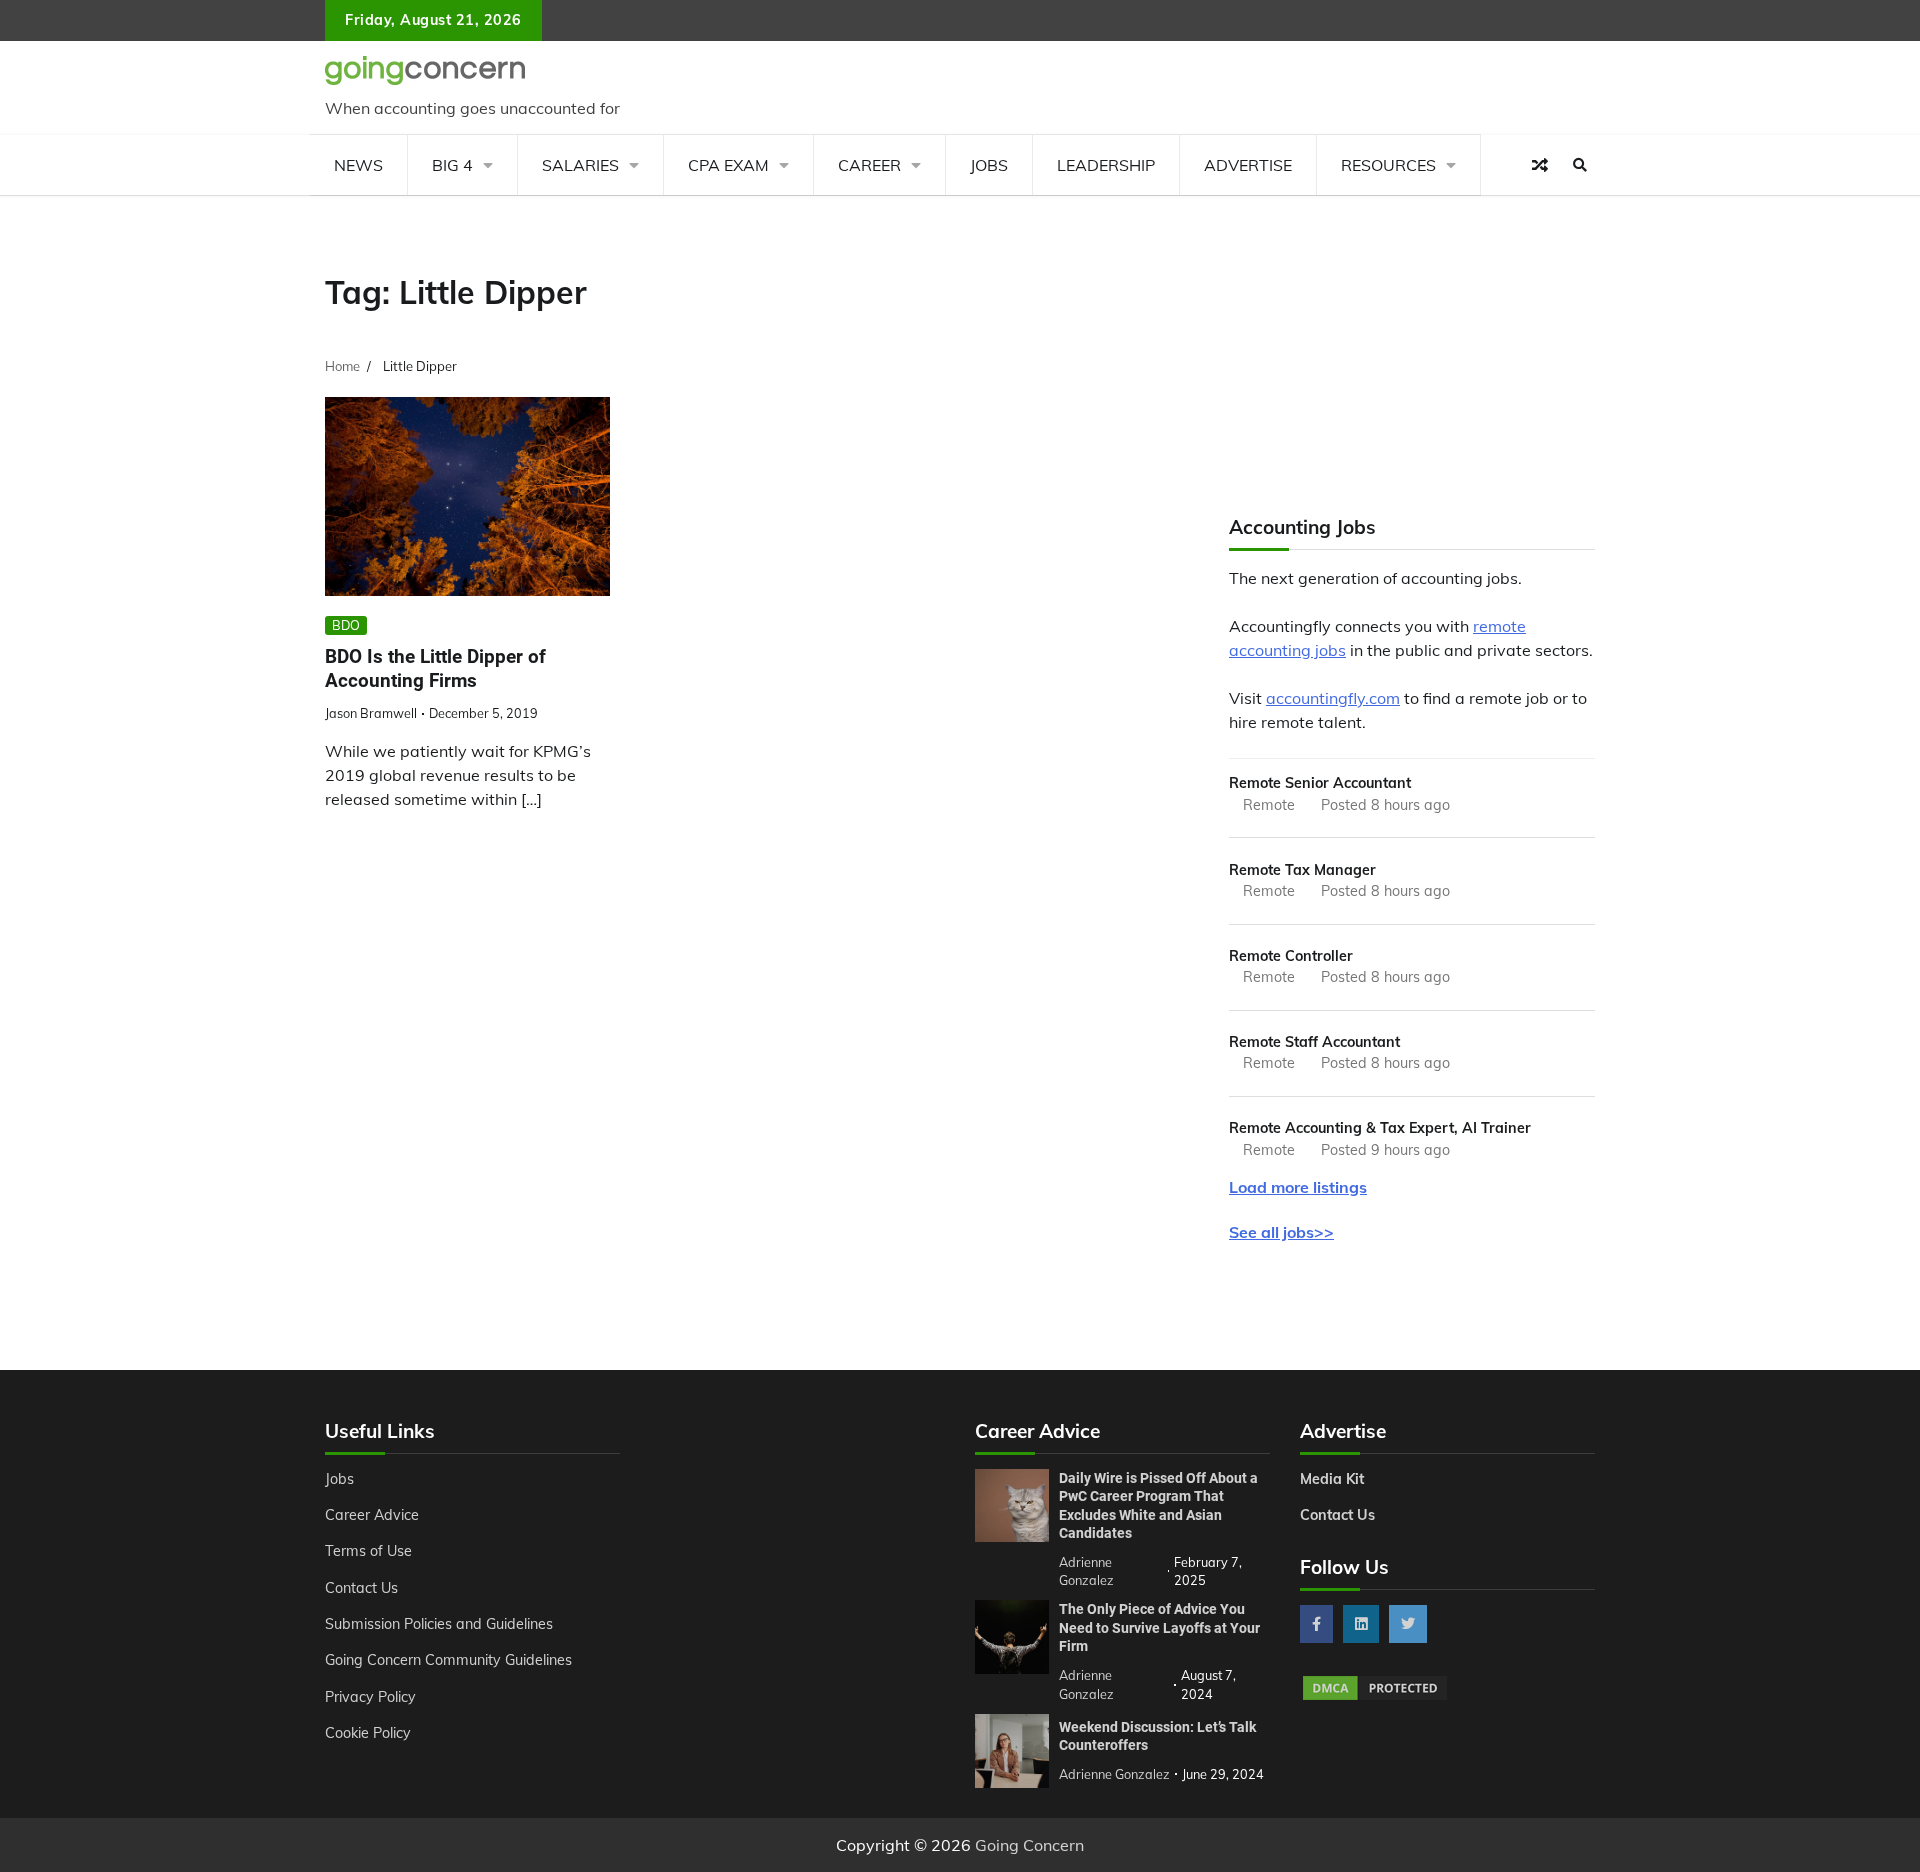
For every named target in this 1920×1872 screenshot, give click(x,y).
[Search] (1580, 165)
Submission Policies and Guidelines (439, 1624)
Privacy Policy (370, 1697)
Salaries (580, 165)
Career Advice (372, 1515)
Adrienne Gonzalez (1114, 1774)
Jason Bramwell (371, 713)
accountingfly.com (1333, 698)
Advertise (1248, 165)
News (358, 165)
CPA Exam (728, 165)
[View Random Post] (1540, 165)
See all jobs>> (1281, 1232)
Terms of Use (368, 1551)
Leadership (1106, 165)
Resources (1388, 165)
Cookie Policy (368, 1733)
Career (869, 165)
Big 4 (452, 165)
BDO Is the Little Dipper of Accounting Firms (435, 669)
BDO (346, 625)
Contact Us (361, 1588)
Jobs (989, 165)
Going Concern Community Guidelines (448, 1660)
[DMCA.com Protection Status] (1375, 1697)
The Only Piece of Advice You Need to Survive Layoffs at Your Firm (1159, 1627)
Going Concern (1029, 1845)
